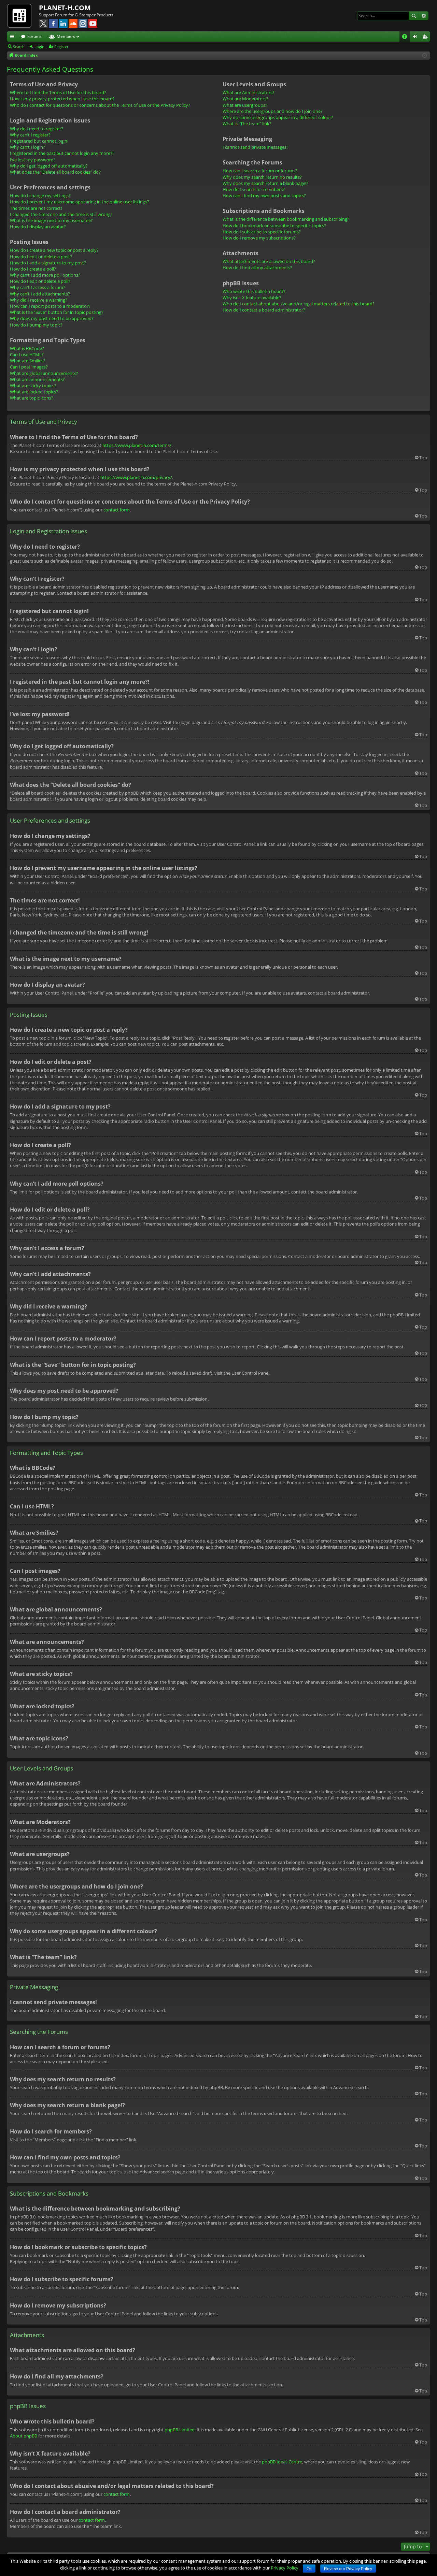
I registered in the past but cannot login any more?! (62, 153)
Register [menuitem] (426, 38)
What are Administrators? (249, 92)
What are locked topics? (34, 392)
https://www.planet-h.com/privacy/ (136, 477)
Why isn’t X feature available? (252, 298)
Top (423, 458)
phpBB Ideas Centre (282, 2462)
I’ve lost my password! (32, 160)
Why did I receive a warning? (39, 300)
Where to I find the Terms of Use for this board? (58, 92)
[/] (23, 15)
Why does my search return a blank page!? (265, 183)
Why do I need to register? (37, 129)
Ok (309, 2569)
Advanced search (424, 16)
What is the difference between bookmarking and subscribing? (286, 219)
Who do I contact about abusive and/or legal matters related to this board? (299, 304)
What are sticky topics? (33, 386)
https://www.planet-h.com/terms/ (137, 445)
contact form (117, 510)
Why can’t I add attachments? (40, 294)
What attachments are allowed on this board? (269, 261)
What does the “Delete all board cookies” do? (55, 172)
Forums (34, 36)
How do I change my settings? (40, 196)
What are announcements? (37, 379)
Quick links (13, 38)
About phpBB (24, 2436)
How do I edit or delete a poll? (40, 281)
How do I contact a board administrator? (264, 310)
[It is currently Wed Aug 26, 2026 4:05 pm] (425, 55)
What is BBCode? (27, 348)
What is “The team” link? (247, 124)
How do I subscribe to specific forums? (262, 232)
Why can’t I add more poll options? (45, 275)
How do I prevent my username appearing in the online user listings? (80, 202)
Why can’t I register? (30, 135)
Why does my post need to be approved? (52, 318)
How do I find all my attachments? (257, 267)
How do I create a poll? (33, 269)
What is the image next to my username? (51, 220)
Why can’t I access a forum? (38, 287)
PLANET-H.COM (65, 8)
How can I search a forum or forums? (260, 171)
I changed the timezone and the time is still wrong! (61, 214)
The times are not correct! (36, 208)
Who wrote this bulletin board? (254, 291)
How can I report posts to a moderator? (50, 306)
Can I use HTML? (27, 354)
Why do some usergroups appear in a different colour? (278, 117)
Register (61, 47)
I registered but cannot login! (39, 141)
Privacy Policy (285, 2568)
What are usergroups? (245, 105)
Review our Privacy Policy (348, 2569)
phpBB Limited (180, 2430)
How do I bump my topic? (36, 325)
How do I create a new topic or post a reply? (54, 250)
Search (414, 16)
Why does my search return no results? (262, 177)
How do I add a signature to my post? (48, 263)
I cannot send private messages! (255, 147)
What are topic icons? (32, 398)
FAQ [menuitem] (407, 38)
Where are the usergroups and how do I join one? (273, 111)
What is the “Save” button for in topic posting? (57, 312)
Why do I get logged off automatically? (49, 166)
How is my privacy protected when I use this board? (62, 99)
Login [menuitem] (416, 38)
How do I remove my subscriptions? (259, 238)
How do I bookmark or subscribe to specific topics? (274, 226)
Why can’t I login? (27, 147)
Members (66, 36)
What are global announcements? (44, 373)
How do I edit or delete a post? (41, 257)
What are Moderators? (245, 99)
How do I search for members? (254, 189)
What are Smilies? (28, 361)
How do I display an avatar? (38, 227)
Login (39, 47)
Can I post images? (29, 367)
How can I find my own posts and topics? (264, 196)
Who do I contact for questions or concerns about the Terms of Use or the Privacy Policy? (100, 105)
